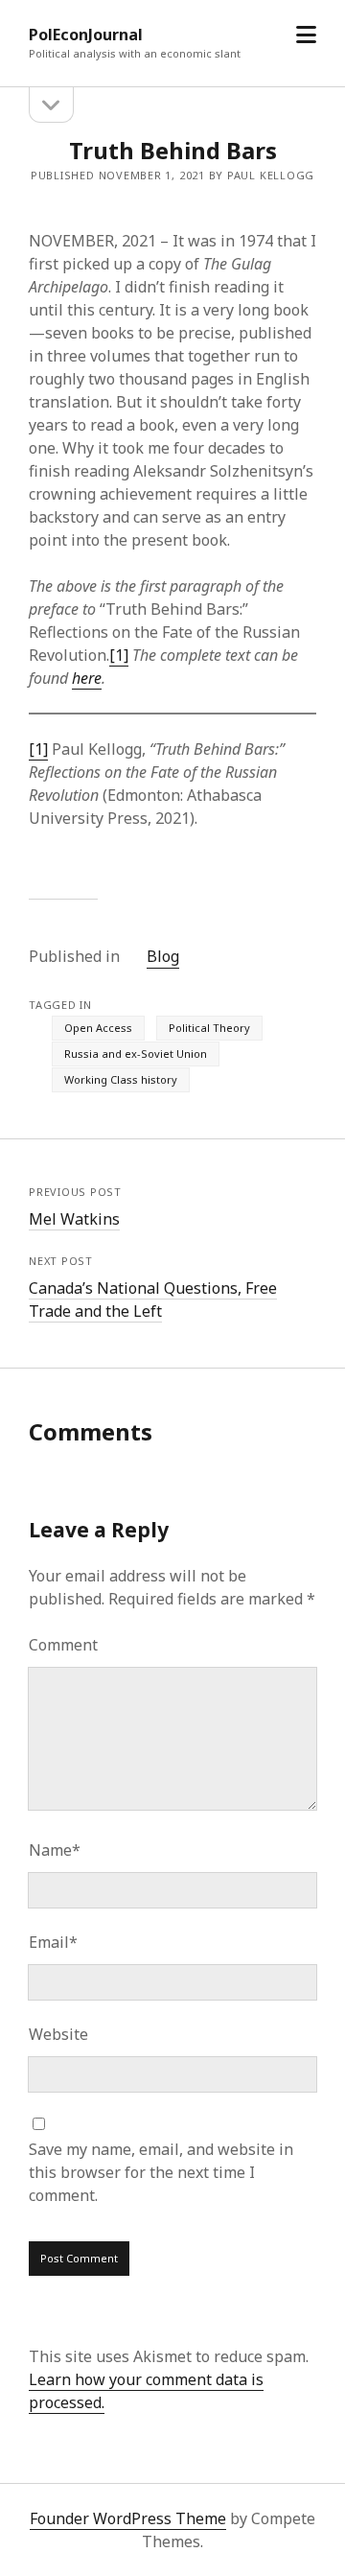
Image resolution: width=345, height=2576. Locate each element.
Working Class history (121, 1079)
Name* (55, 1850)
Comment (63, 1645)
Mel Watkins (74, 1219)
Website (58, 2034)
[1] (119, 655)
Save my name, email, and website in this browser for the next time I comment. (161, 2172)
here (87, 678)
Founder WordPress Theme (128, 2518)
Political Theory (209, 1028)
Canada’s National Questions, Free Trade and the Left (153, 1300)
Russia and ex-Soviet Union (136, 1054)
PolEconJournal (86, 35)
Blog (163, 956)
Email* (53, 1942)
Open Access (98, 1028)
